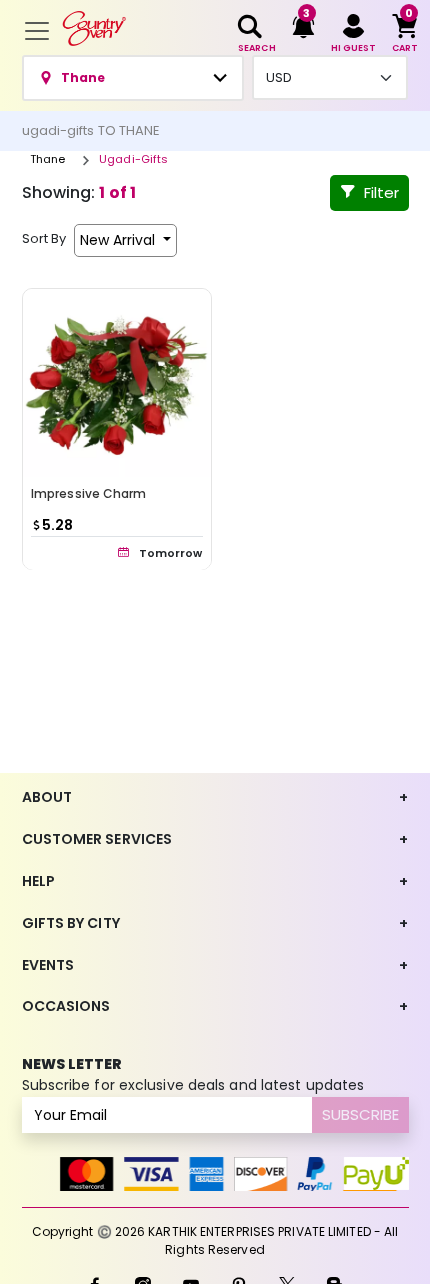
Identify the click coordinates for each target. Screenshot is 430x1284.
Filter (381, 192)
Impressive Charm (89, 492)
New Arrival (119, 240)
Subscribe (360, 1114)
